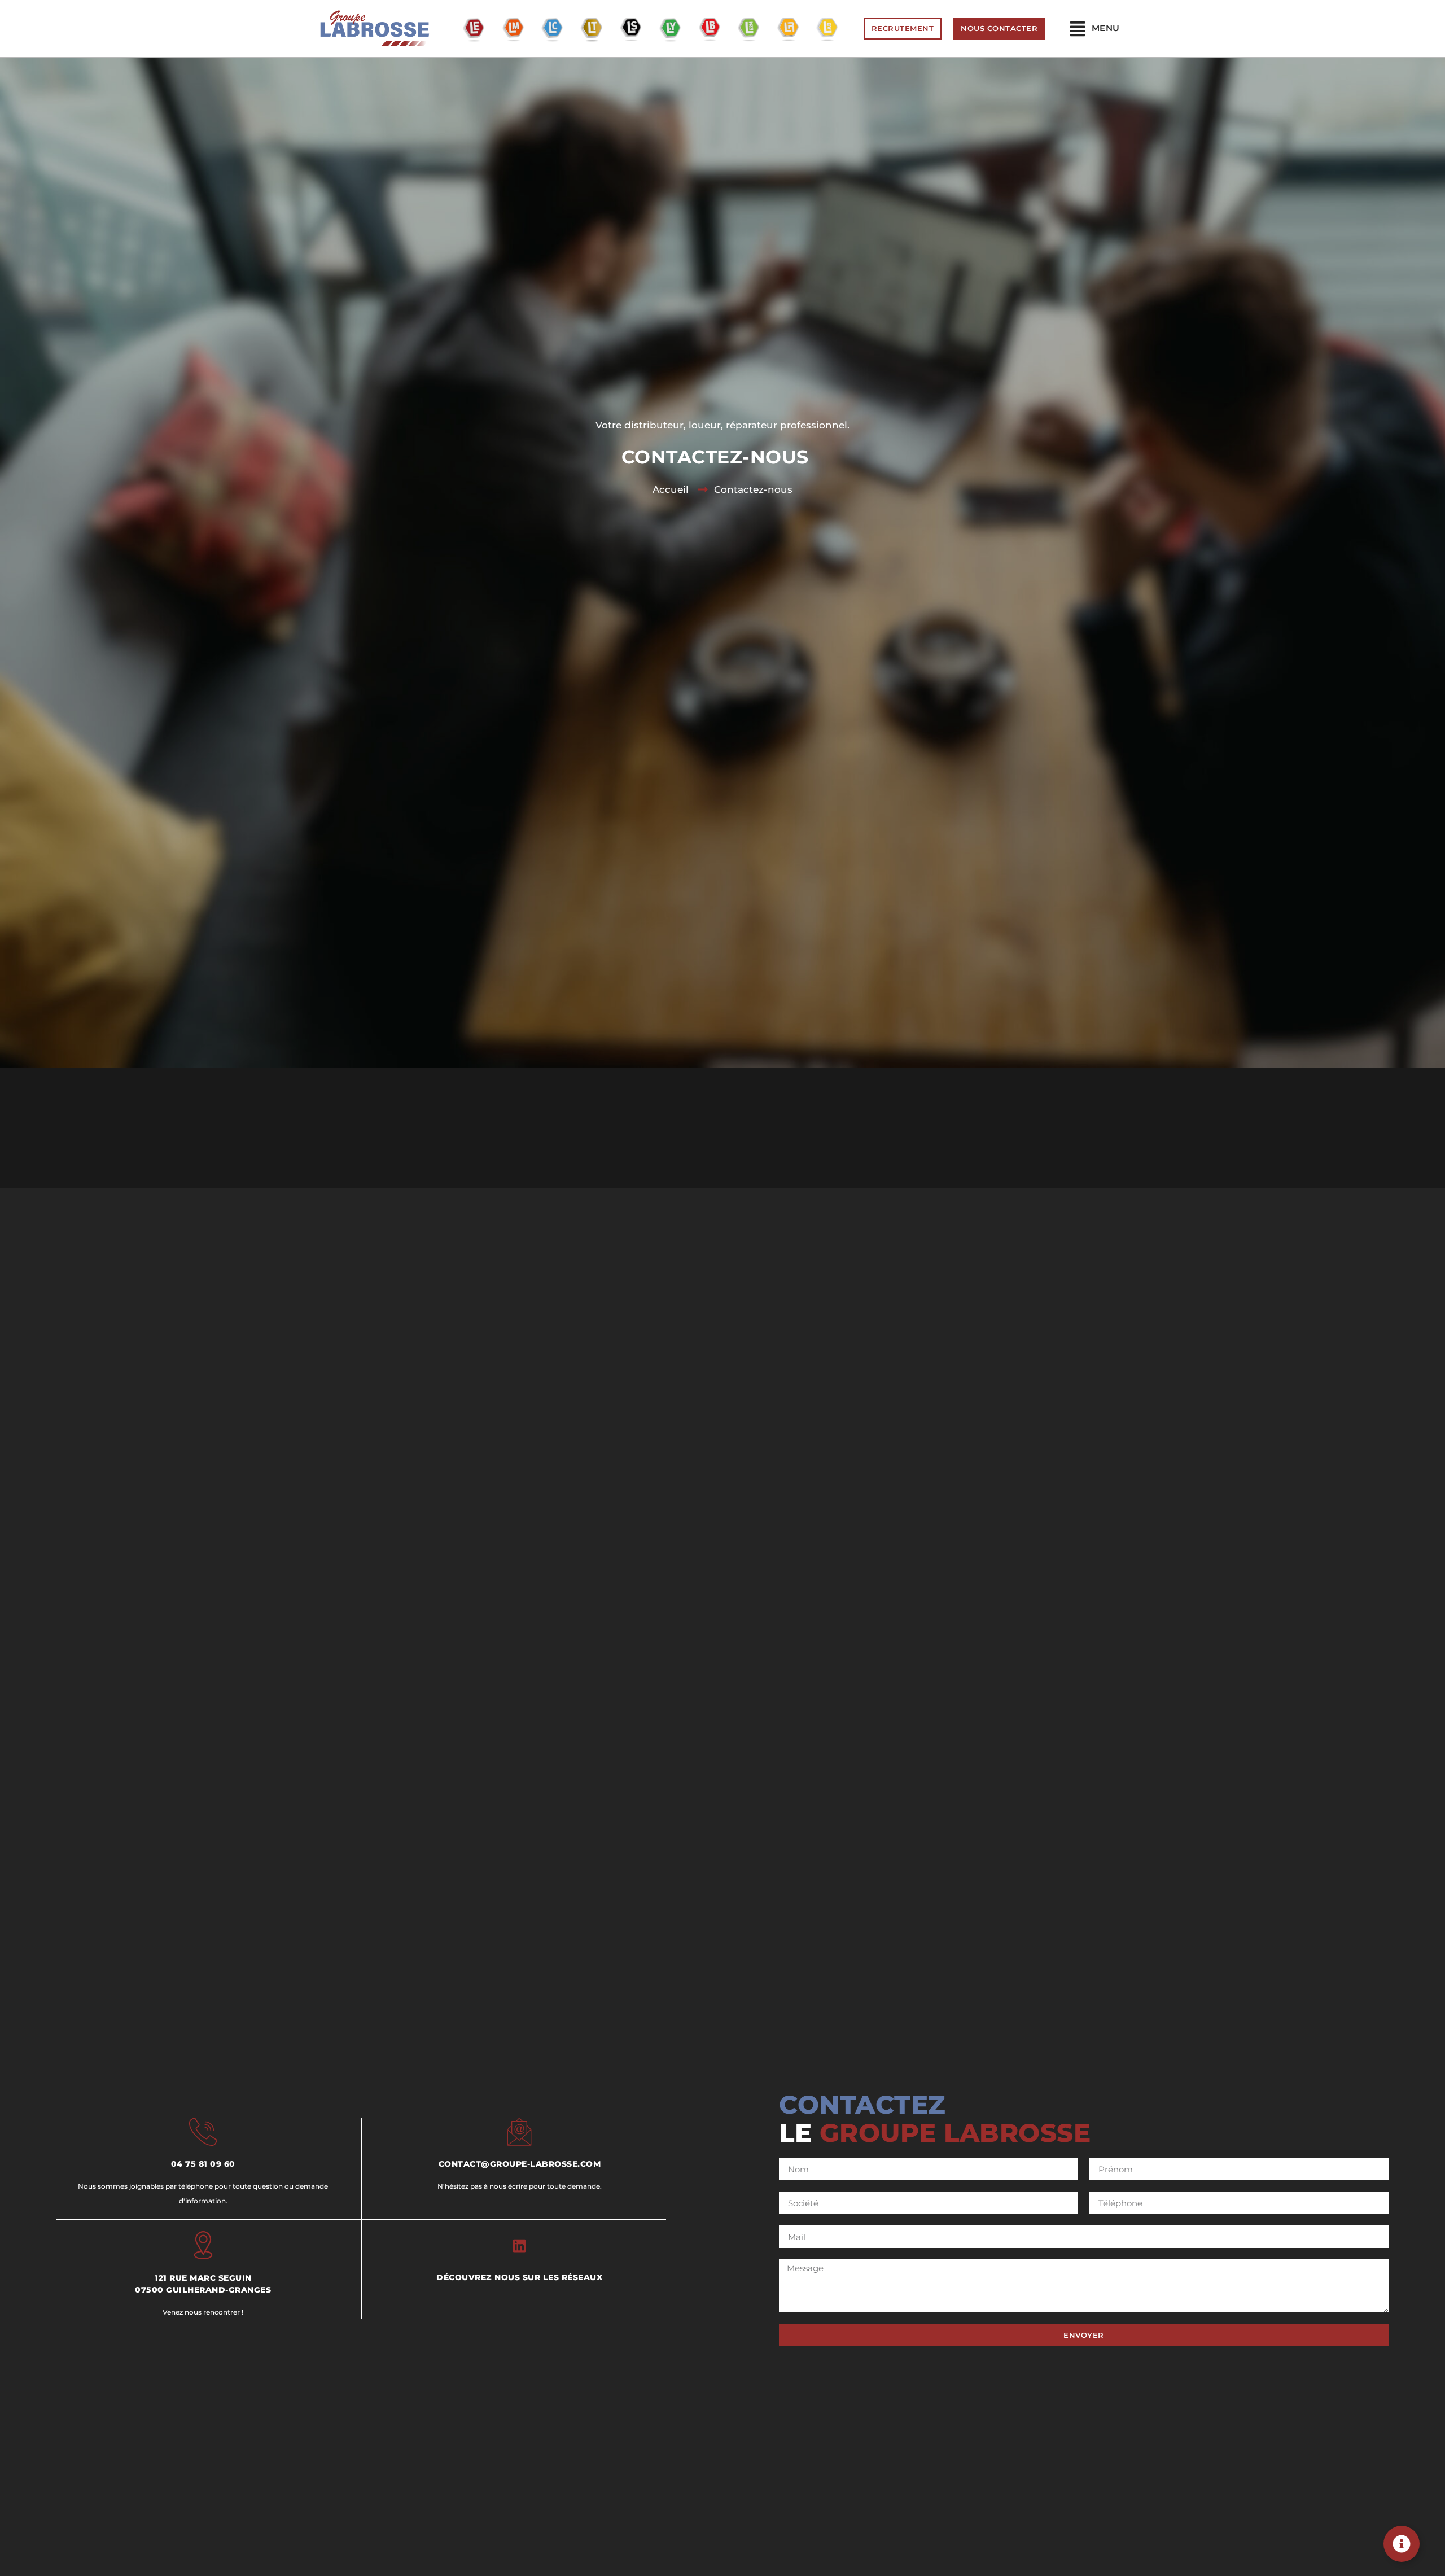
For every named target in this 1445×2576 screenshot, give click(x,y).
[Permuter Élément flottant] (1402, 2544)
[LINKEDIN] (519, 2246)
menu (1106, 28)
